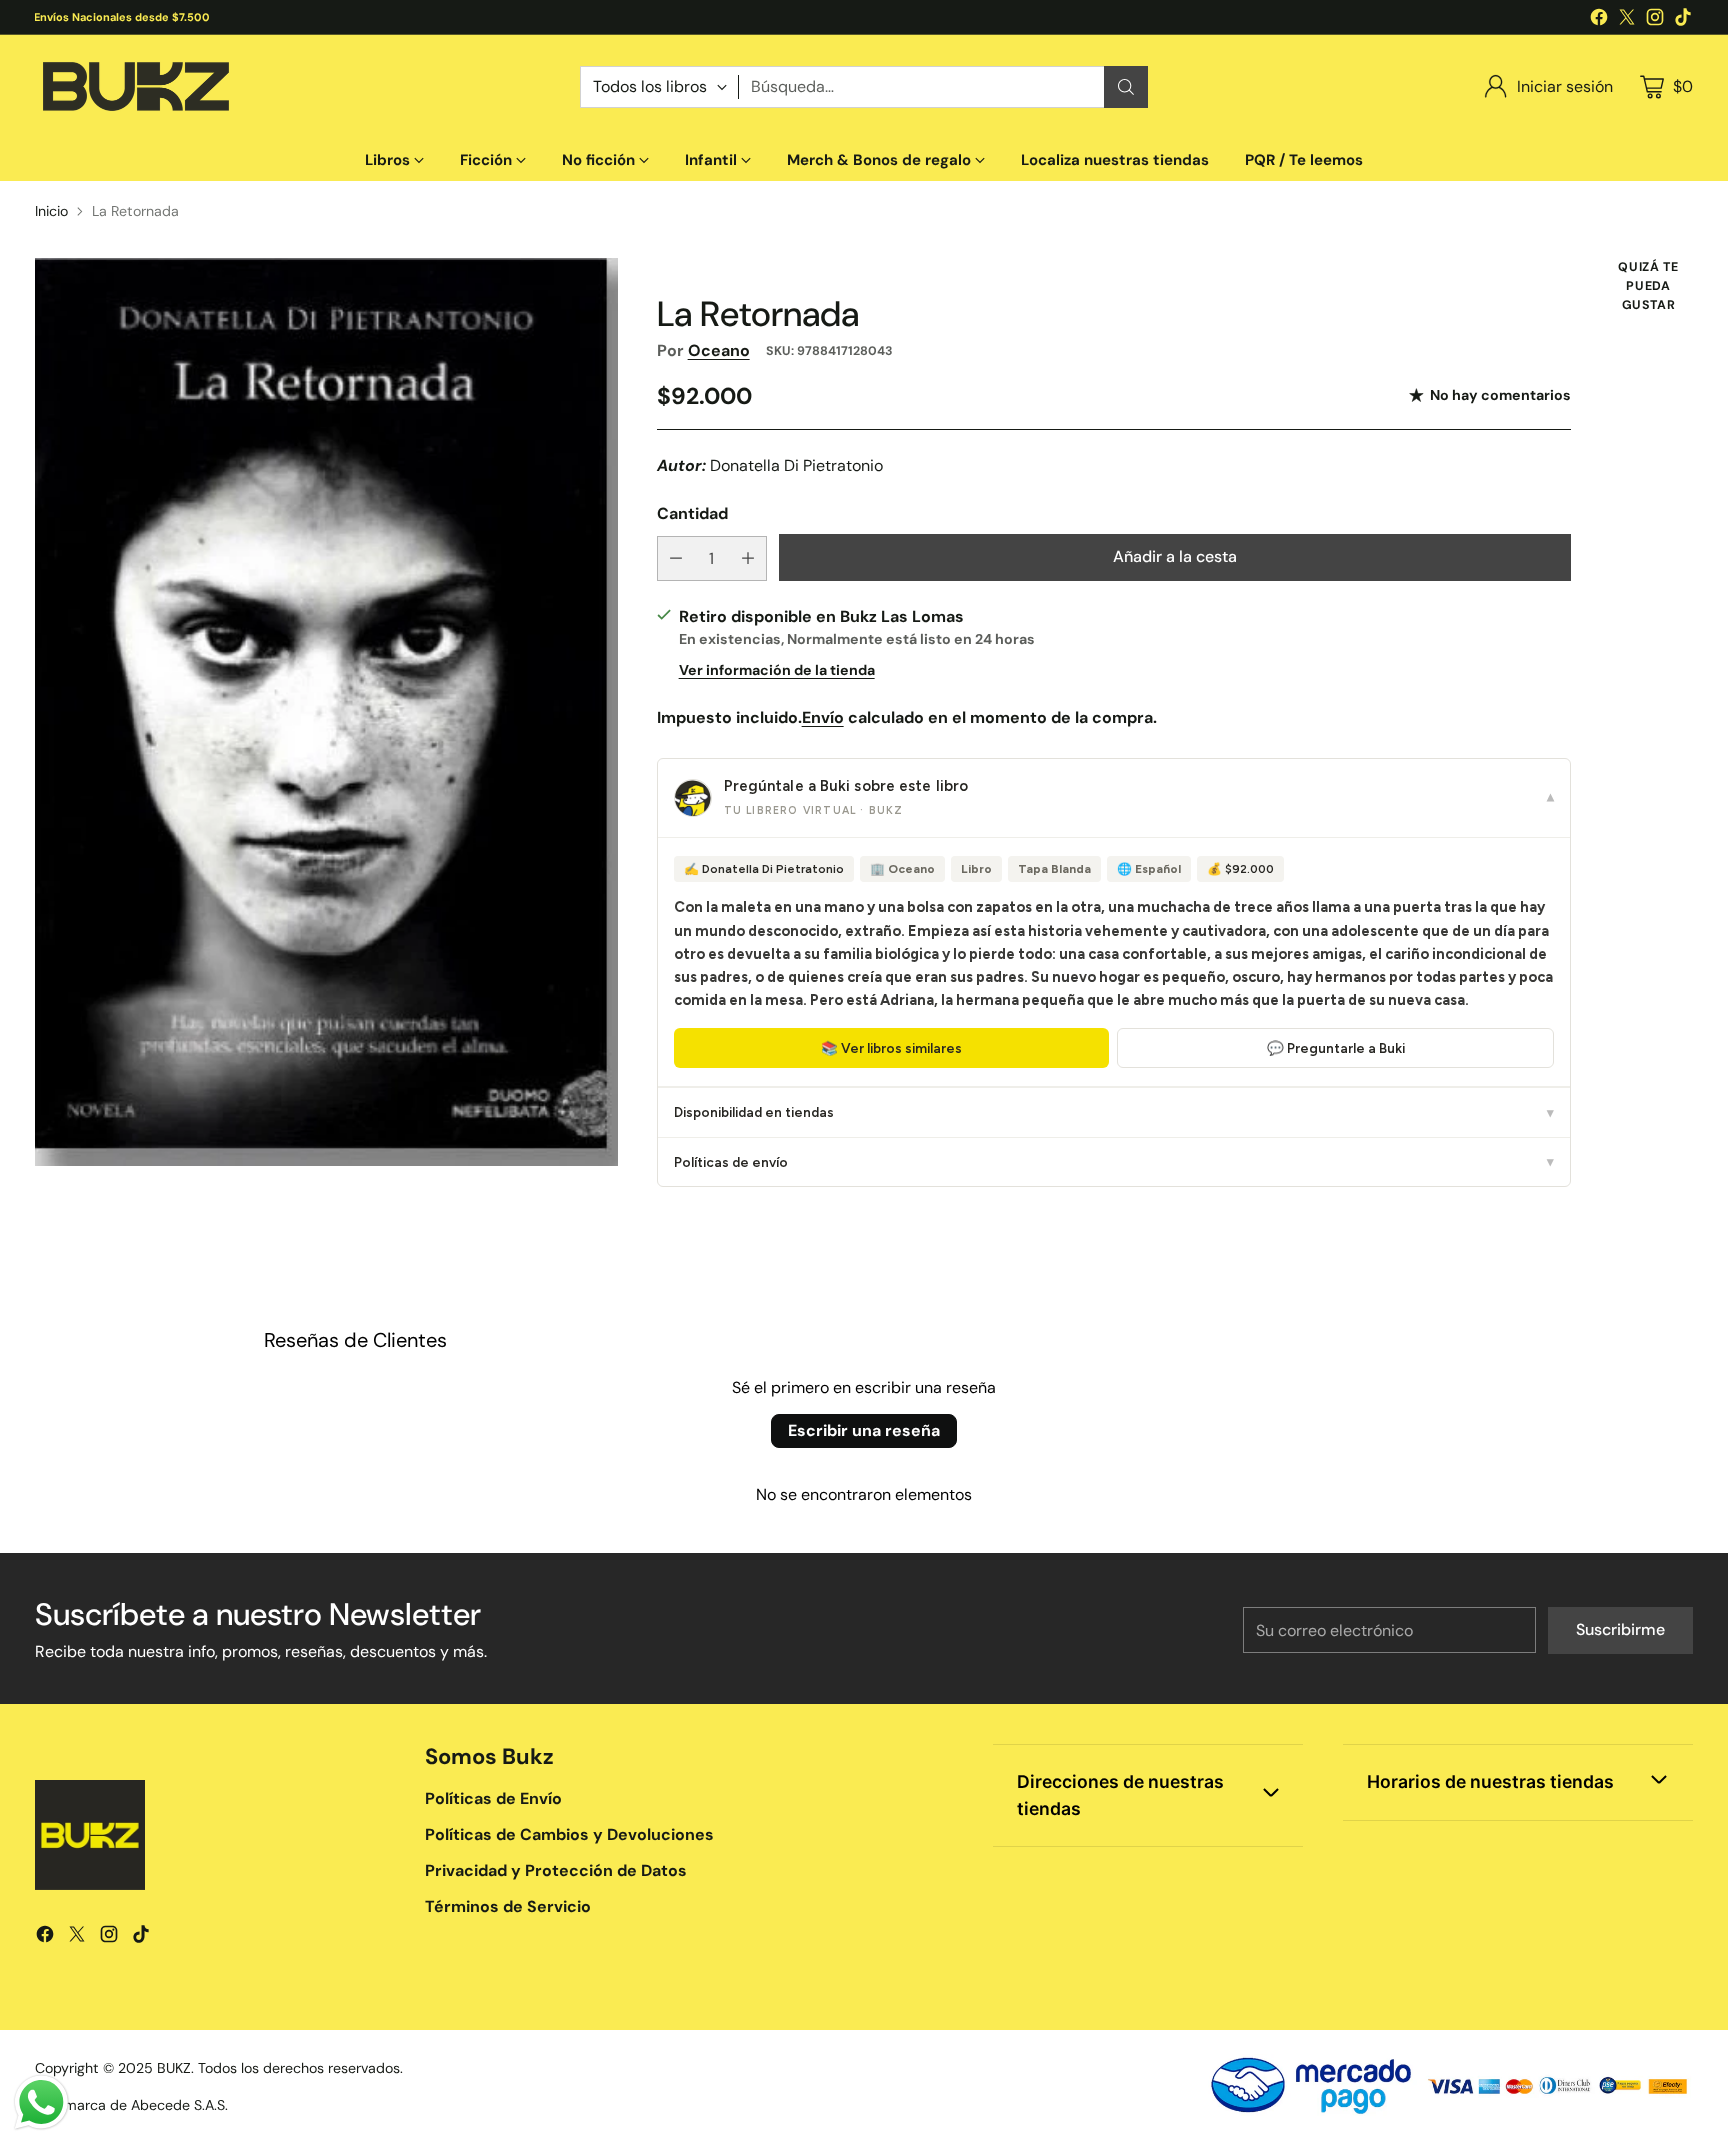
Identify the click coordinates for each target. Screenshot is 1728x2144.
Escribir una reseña (864, 1430)
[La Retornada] (326, 711)
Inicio (51, 211)
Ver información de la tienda (777, 670)
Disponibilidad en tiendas (1114, 1112)
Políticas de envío (1114, 1162)
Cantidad (692, 513)
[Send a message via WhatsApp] (41, 2102)
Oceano (719, 350)
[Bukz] (135, 87)
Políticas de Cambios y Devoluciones (569, 1834)
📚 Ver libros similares (891, 1048)
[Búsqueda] (1126, 87)
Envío (823, 717)
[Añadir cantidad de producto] (748, 558)
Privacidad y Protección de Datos (556, 1870)
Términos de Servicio (508, 1906)
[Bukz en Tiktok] (1683, 20)
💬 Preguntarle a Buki (1336, 1048)
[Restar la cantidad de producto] (676, 558)
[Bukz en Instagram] (1655, 20)
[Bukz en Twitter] (1627, 20)
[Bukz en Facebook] (1599, 20)
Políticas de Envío (493, 1798)
